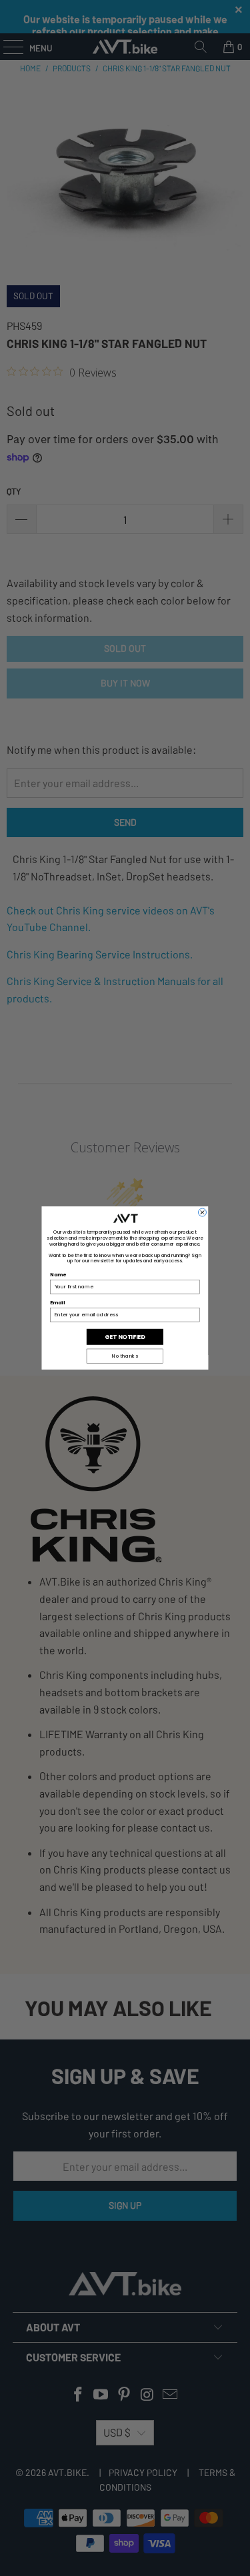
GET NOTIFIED (125, 1336)
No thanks (125, 1356)
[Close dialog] (202, 1212)
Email (58, 1303)
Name (58, 1275)
